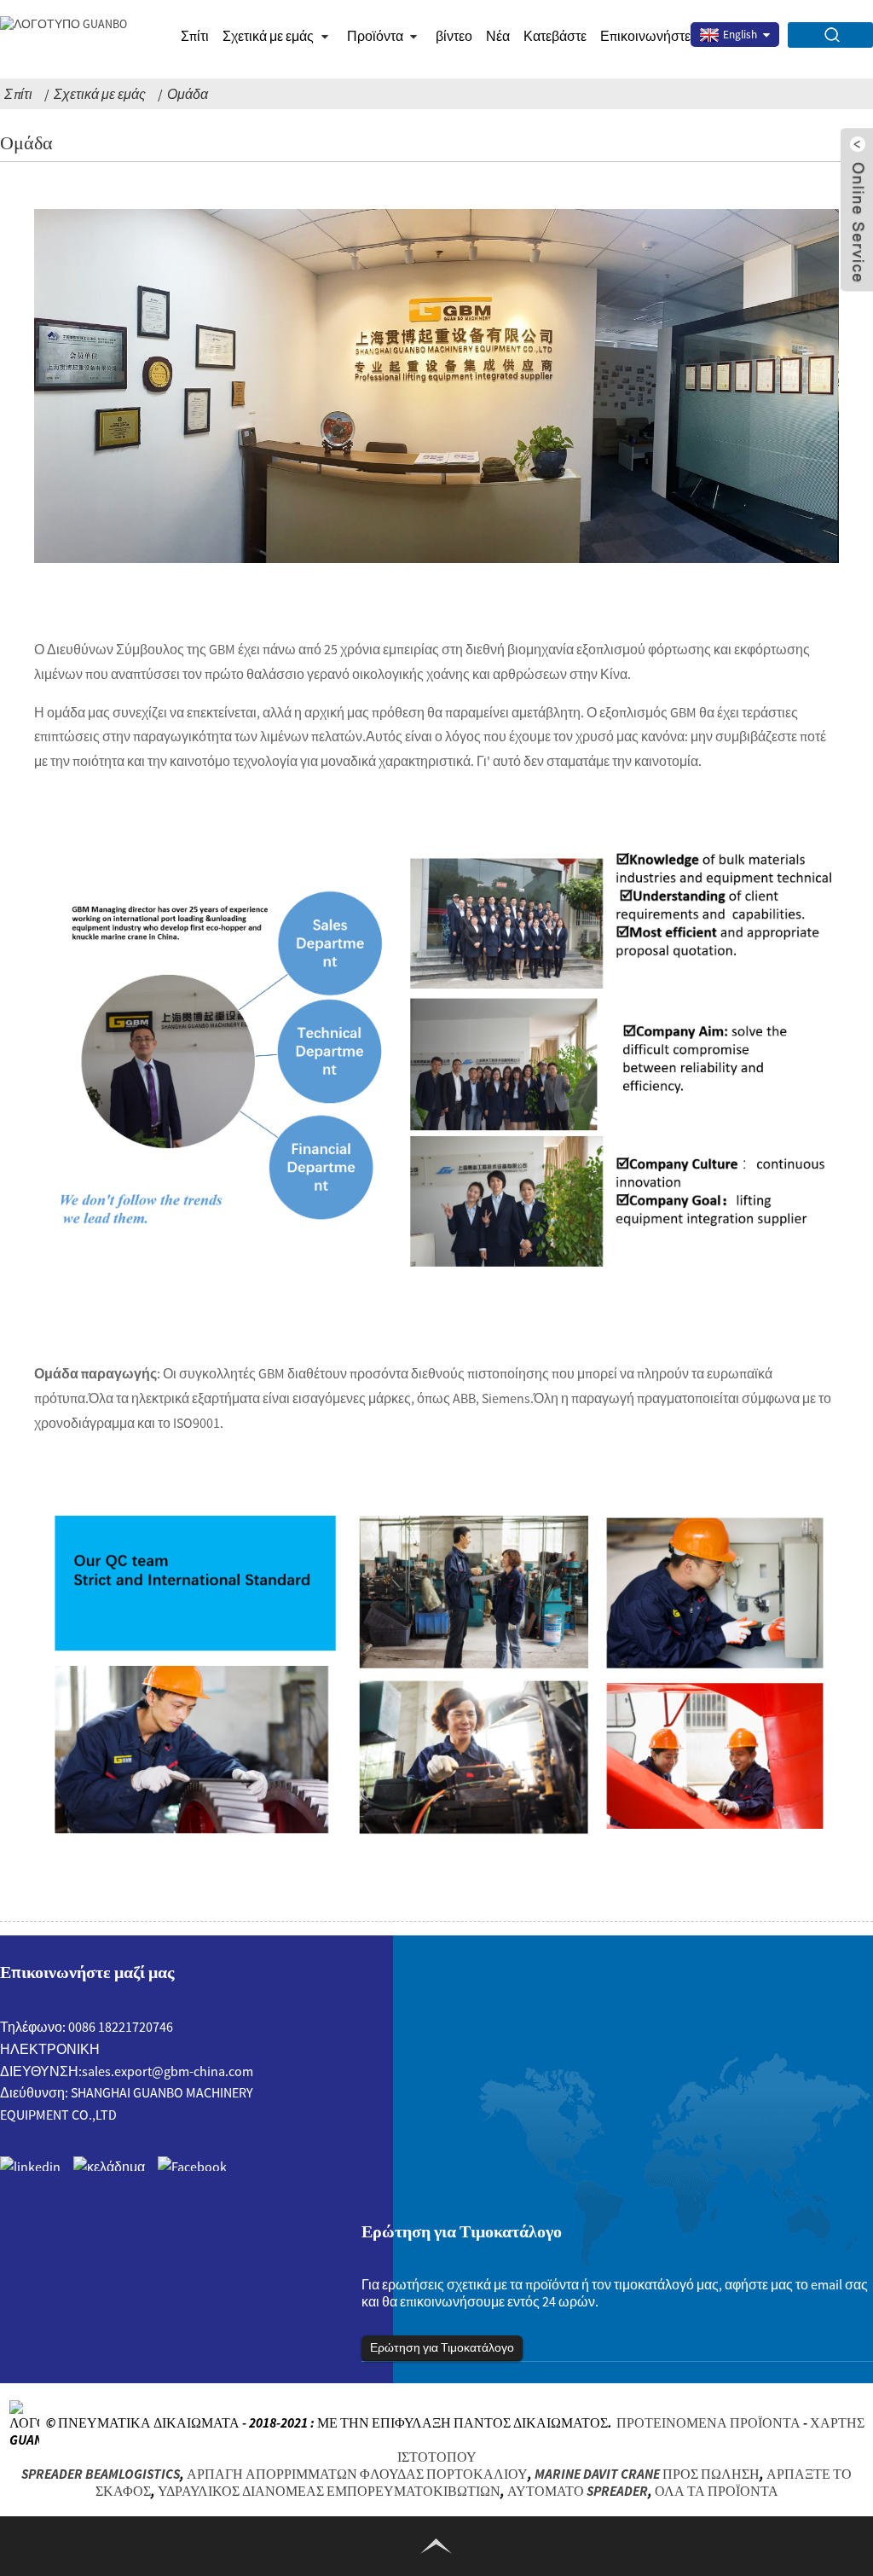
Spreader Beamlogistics (101, 2474)
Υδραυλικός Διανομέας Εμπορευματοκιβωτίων (329, 2491)
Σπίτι (195, 36)
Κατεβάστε (555, 36)
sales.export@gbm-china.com (168, 2071)
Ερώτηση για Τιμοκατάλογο (442, 2347)
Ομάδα (188, 94)
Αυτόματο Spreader (578, 2491)
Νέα (498, 36)
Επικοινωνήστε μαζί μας (671, 36)
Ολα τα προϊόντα (717, 2491)
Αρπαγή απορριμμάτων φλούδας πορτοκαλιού (357, 2474)
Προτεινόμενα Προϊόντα (708, 2422)
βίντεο (454, 36)
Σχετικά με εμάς (100, 94)
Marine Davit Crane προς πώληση (647, 2474)
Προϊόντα (375, 36)
